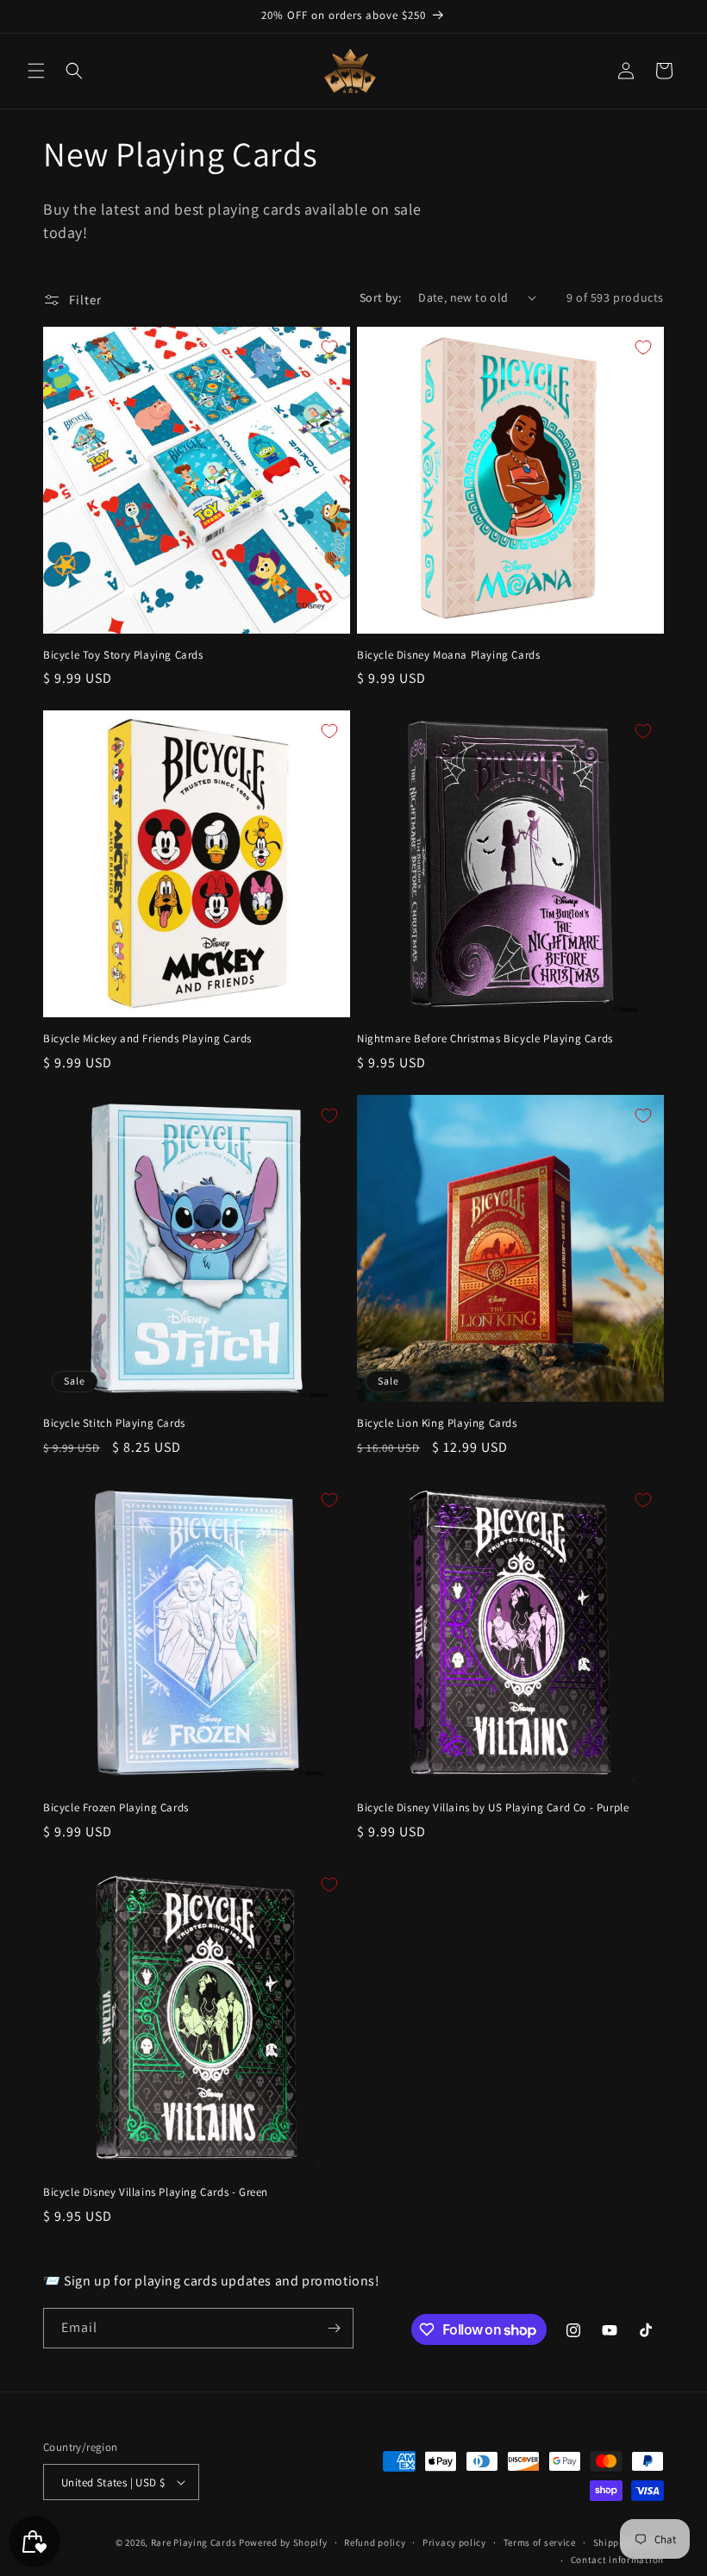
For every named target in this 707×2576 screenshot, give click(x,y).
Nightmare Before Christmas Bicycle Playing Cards (485, 1039)
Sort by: (380, 297)
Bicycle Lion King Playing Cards (437, 1423)
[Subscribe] (334, 2328)
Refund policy (375, 2542)
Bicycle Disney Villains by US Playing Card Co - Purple (493, 1808)
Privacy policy (454, 2542)
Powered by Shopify (283, 2542)
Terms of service (540, 2542)
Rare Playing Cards (194, 2542)
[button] (36, 71)
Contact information (617, 2560)
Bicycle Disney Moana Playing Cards (448, 655)
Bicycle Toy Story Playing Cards (123, 655)
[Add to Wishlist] (329, 347)
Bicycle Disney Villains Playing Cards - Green (156, 2192)
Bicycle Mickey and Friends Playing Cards (147, 1039)
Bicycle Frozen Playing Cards (116, 1808)
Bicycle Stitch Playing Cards (114, 1423)
